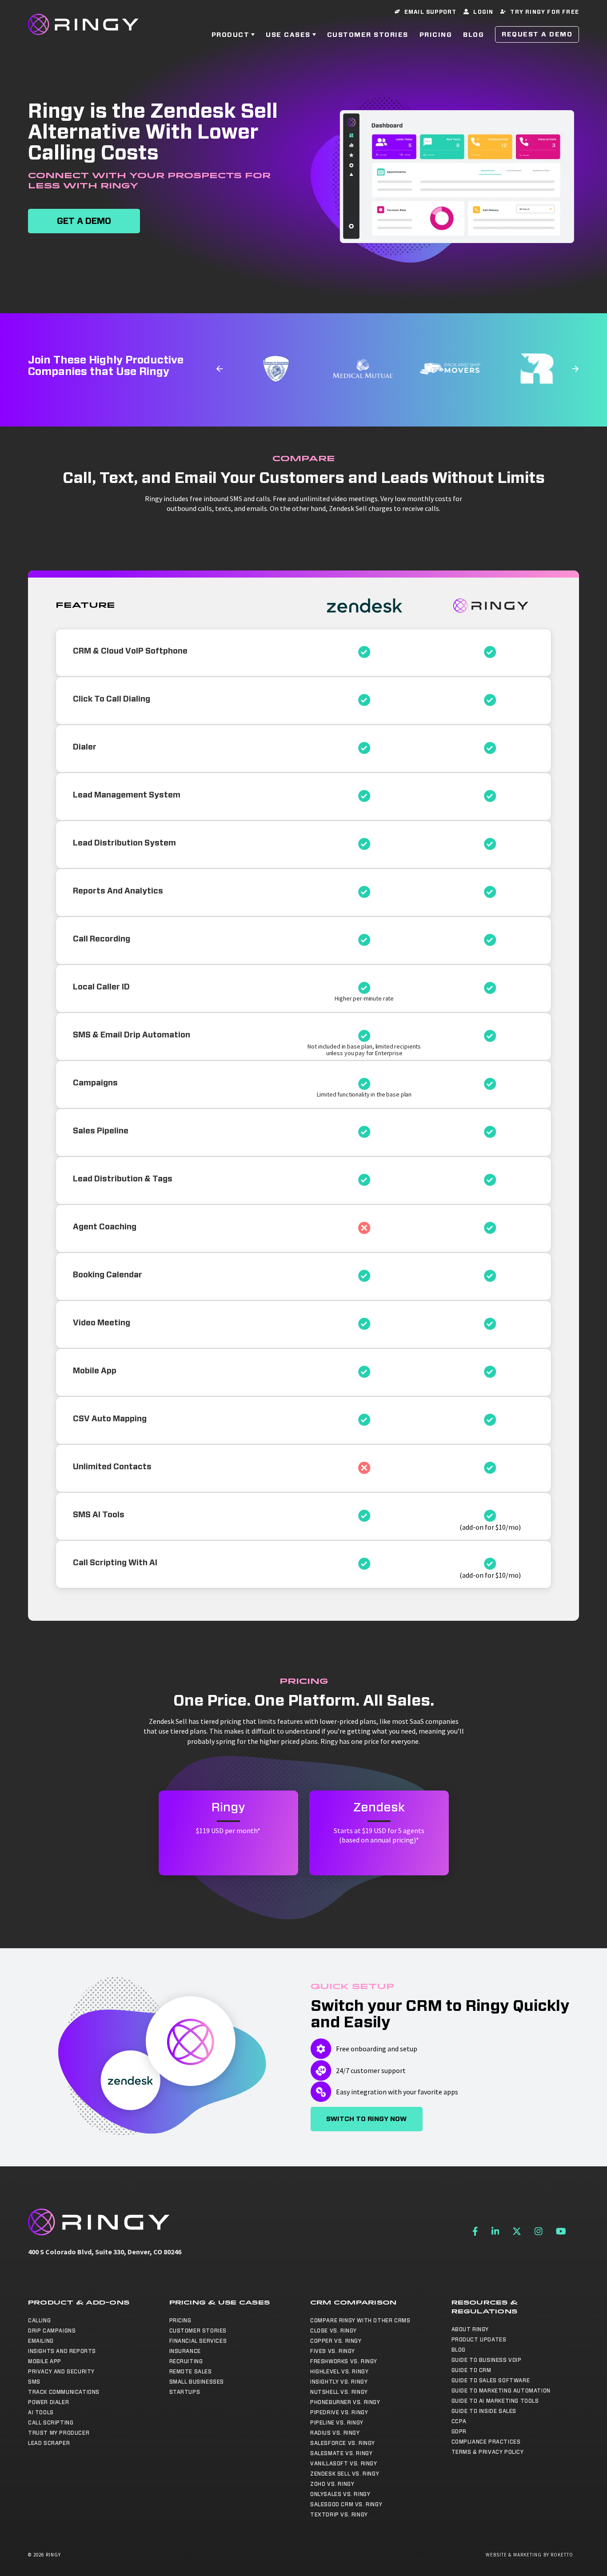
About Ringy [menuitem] (470, 2329)
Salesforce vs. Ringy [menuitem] (343, 2443)
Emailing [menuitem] (41, 2341)
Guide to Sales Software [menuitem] (491, 2381)
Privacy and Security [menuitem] (61, 2372)
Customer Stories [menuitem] (198, 2331)
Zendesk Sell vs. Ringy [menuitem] (345, 2474)
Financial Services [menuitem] (198, 2341)
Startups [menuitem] (185, 2392)
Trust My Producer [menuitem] (59, 2433)
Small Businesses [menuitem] (197, 2382)
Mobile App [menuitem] (45, 2361)
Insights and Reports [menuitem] (62, 2351)
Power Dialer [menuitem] (48, 2402)
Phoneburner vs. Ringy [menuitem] (345, 2402)
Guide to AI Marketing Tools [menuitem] (495, 2401)
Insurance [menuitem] (185, 2351)
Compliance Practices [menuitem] (486, 2442)
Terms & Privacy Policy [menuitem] (488, 2452)
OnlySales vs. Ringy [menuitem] (340, 2494)
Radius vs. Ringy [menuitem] (335, 2433)
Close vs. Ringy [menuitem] (333, 2331)
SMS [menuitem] (34, 2382)
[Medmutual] (355, 369)
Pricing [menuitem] (180, 2321)
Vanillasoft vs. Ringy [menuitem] (344, 2464)
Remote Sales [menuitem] (191, 2372)
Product (231, 35)
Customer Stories (368, 35)
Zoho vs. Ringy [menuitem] (332, 2484)
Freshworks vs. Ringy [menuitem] (344, 2361)
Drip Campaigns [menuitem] (52, 2331)
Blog (473, 35)
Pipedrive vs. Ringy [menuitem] (339, 2413)
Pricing (436, 35)
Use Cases (288, 35)
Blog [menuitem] (459, 2350)
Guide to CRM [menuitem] (471, 2370)
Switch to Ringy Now (366, 2119)
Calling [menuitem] (39, 2321)
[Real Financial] (529, 369)
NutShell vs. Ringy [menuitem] (339, 2392)
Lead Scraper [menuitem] (49, 2443)
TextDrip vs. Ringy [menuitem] (339, 2515)
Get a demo (84, 221)
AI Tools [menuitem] (41, 2413)
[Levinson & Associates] (268, 369)
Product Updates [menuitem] (479, 2340)
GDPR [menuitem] (459, 2432)
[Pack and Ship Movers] (442, 369)
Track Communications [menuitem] (64, 2392)
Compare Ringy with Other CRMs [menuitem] (360, 2321)
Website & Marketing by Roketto (530, 2555)
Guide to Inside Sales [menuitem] (484, 2411)
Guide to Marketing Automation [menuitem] (501, 2391)
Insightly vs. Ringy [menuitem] (339, 2382)
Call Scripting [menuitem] (51, 2423)
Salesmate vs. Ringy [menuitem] (341, 2453)
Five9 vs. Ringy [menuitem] (333, 2351)
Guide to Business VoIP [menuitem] (487, 2360)
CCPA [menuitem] (459, 2421)
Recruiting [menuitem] (186, 2361)
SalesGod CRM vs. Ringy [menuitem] (346, 2504)
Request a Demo (537, 34)
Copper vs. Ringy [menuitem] (336, 2341)
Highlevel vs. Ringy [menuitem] (339, 2372)
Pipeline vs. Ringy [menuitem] (337, 2423)
